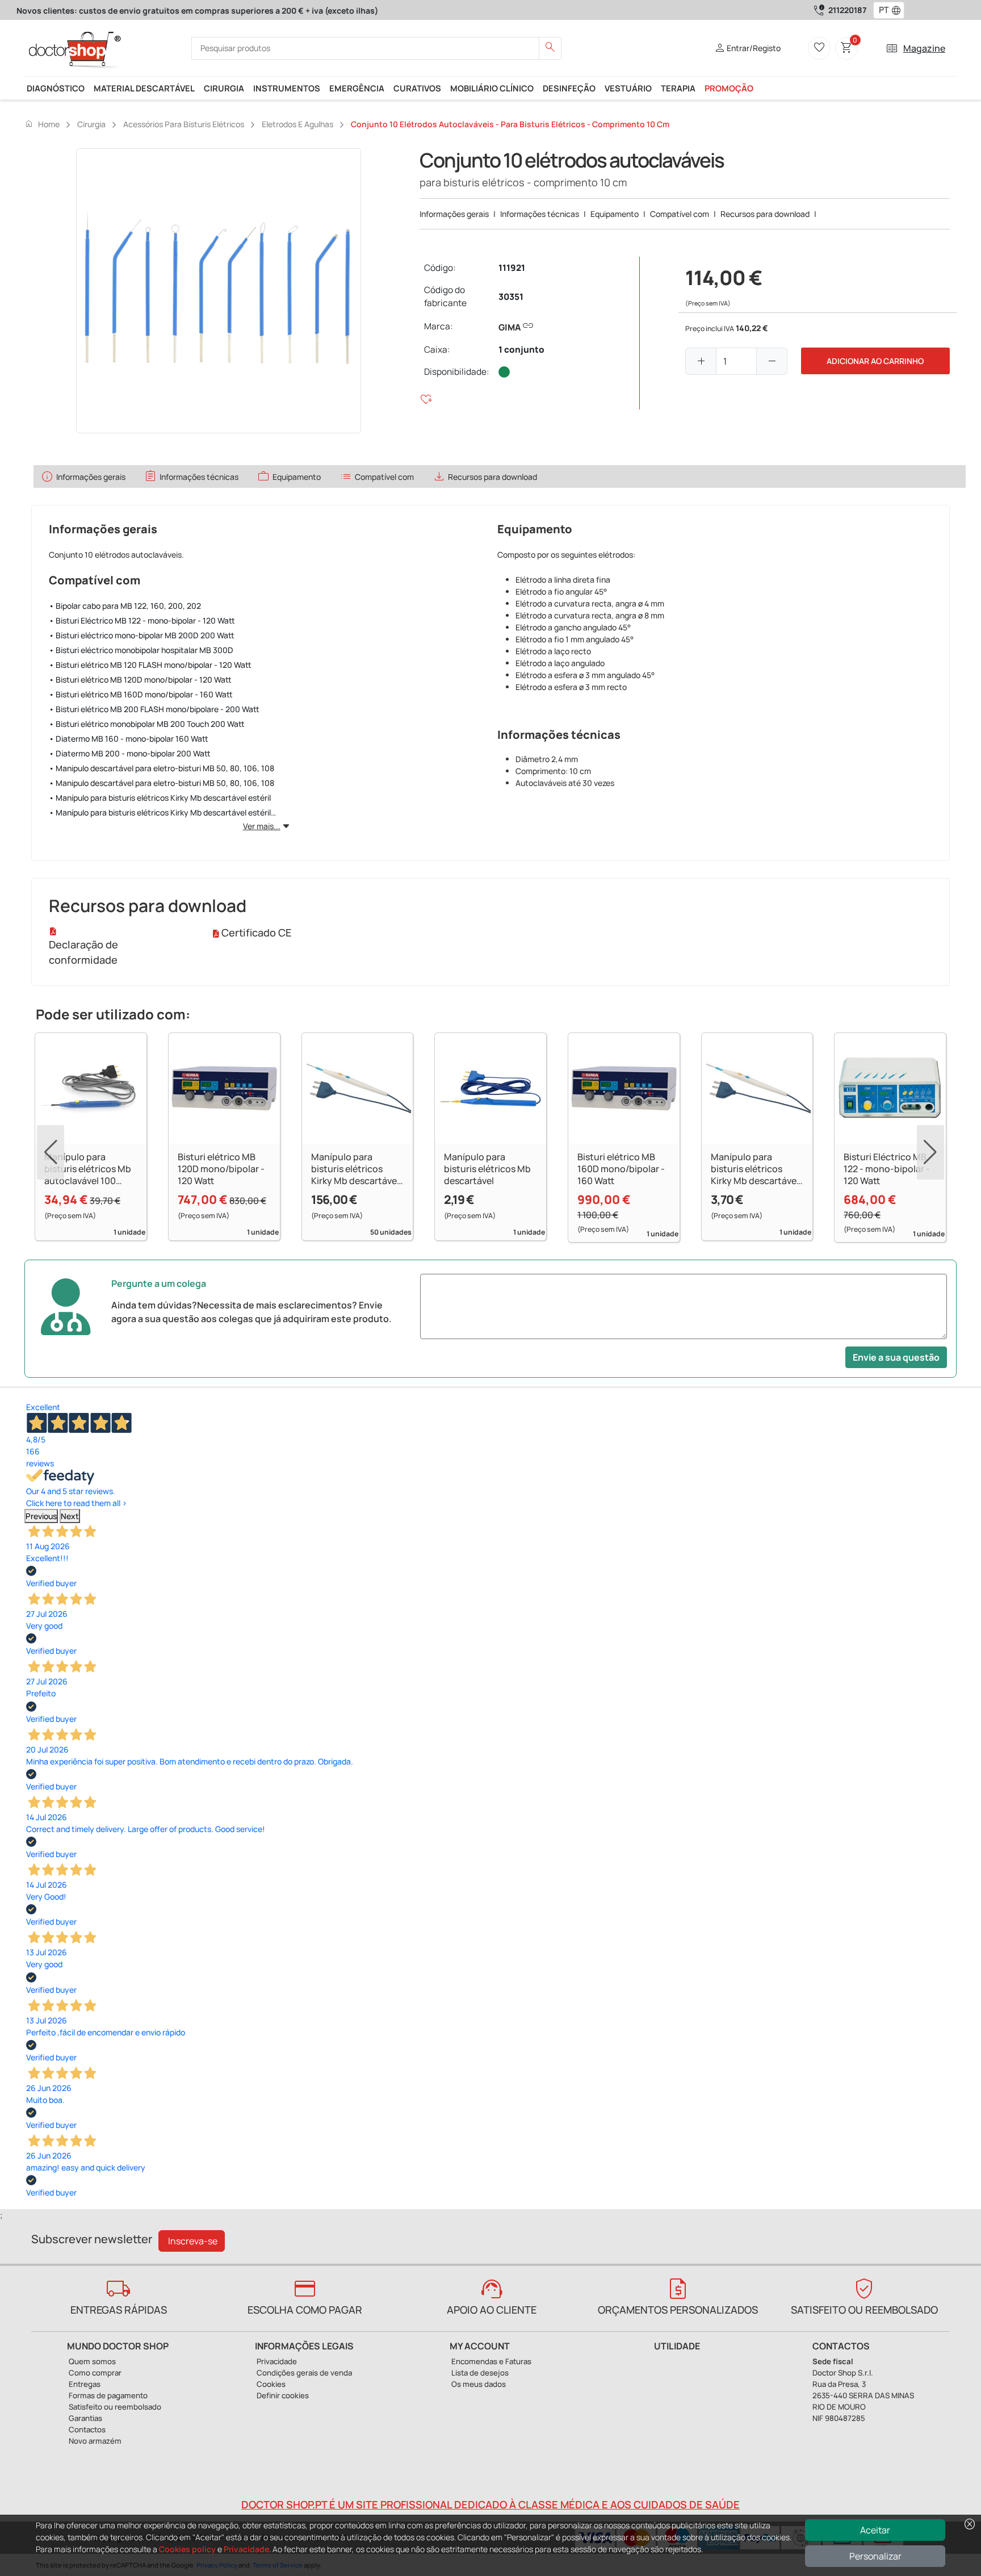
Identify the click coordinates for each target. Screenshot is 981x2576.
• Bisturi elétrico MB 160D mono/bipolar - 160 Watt (141, 694)
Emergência (357, 88)
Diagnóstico (56, 88)
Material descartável (144, 88)
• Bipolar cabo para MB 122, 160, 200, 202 (125, 606)
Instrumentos (287, 88)
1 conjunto (521, 350)
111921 (512, 268)
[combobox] (881, 10)
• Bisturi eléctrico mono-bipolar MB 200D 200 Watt (142, 635)
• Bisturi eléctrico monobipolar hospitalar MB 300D (141, 650)
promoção (729, 88)
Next (70, 1516)
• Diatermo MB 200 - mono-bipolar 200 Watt (130, 753)
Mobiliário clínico (492, 88)
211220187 (847, 10)
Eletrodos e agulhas (297, 124)
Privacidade (246, 2549)
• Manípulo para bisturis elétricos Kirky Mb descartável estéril (160, 798)
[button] (899, 10)
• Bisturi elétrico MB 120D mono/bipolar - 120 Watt (140, 679)
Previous (41, 1516)
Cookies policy (187, 2549)
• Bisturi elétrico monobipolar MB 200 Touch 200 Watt (147, 724)
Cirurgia (224, 88)
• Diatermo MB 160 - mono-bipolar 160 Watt (129, 739)
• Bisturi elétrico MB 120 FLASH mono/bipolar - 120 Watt (150, 665)
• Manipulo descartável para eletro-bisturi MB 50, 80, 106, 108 (162, 768)
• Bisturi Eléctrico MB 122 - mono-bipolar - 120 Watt (142, 620)
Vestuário (628, 88)
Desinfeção (569, 88)
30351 (511, 297)
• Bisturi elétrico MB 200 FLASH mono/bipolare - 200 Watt (154, 709)
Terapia (678, 88)
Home (42, 124)
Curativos (417, 88)
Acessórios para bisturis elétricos (184, 124)
